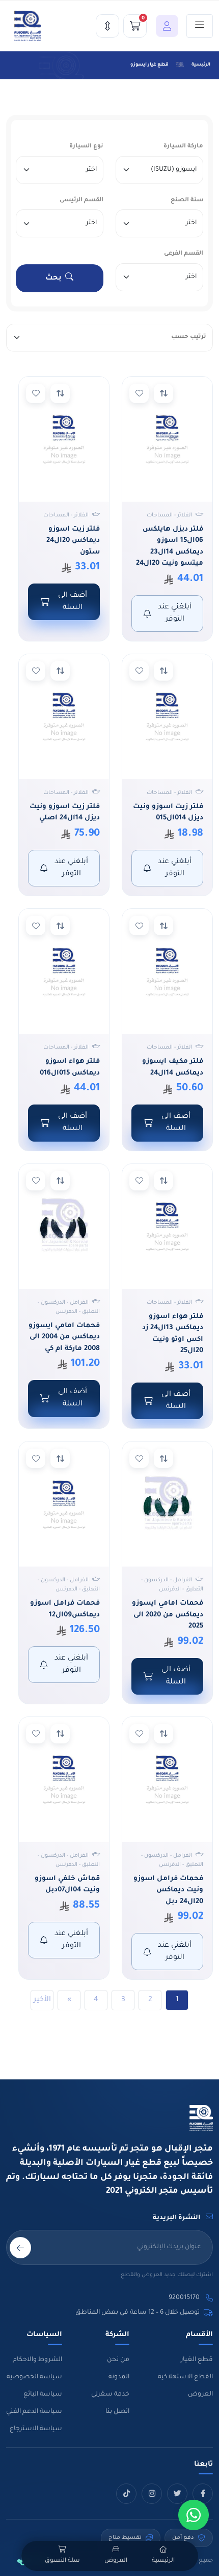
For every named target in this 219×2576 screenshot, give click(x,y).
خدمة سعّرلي (110, 2395)
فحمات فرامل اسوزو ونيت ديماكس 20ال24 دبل (168, 1890)
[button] (165, 26)
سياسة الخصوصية (34, 2377)
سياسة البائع (43, 2395)
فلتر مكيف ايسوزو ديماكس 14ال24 (173, 1067)
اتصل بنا (117, 2412)
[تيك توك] (126, 2494)
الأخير (42, 2000)
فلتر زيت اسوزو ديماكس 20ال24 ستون (73, 541)
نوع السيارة (86, 147)
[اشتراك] (20, 2248)
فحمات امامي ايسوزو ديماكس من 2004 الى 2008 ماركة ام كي (64, 1337)
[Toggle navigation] (200, 26)
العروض (200, 2395)
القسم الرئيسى (81, 201)
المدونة (119, 2377)
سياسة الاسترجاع (36, 2429)
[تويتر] (177, 2494)
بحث (53, 279)
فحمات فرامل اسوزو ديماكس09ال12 (65, 1609)
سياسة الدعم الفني (34, 2412)
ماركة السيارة (183, 147)
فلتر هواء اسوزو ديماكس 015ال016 (70, 1067)
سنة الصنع (187, 201)
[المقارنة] (107, 26)
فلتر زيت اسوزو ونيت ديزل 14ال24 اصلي (65, 813)
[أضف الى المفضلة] (139, 393)
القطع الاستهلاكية (185, 2377)
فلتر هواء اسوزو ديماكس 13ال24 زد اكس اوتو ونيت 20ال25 (173, 1334)
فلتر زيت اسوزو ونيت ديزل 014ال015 (168, 813)
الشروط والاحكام (37, 2360)
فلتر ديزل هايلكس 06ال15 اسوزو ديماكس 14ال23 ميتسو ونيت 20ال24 (170, 547)
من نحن (118, 2360)
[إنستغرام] (152, 2494)
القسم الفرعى (184, 254)
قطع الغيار (197, 2360)
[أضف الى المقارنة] (163, 393)
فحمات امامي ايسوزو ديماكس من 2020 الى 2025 (168, 1615)
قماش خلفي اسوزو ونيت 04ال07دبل (67, 1885)
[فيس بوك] (203, 2494)
